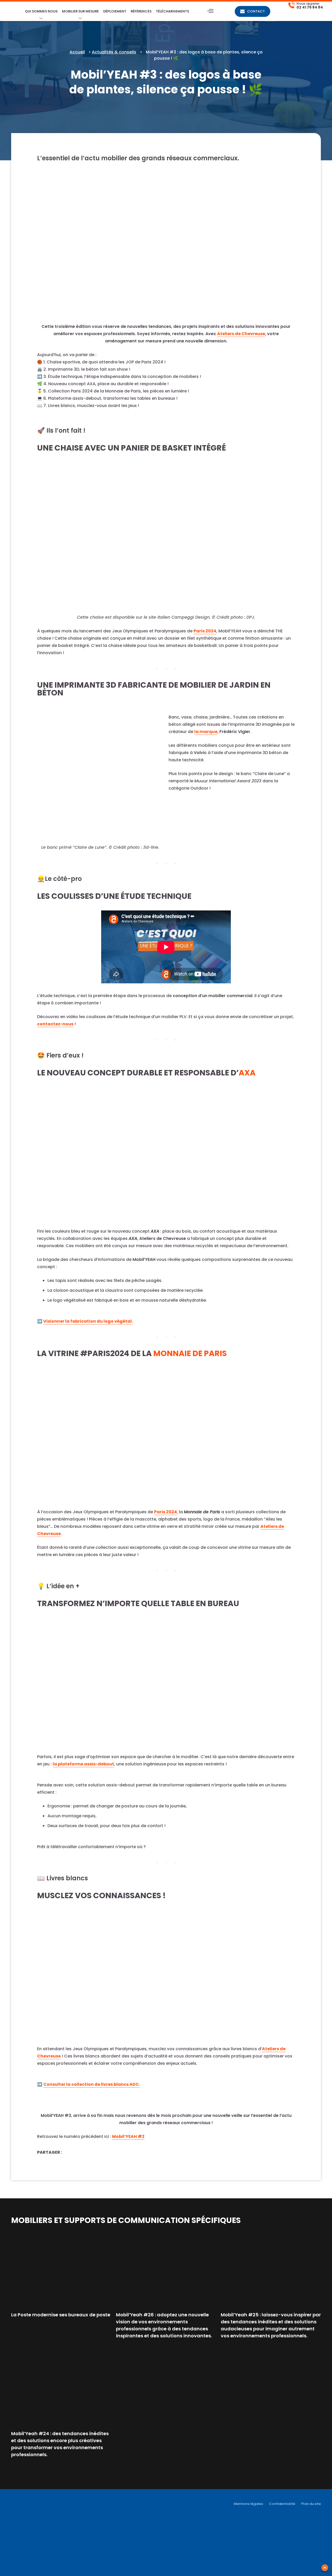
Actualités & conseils (114, 52)
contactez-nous (55, 1024)
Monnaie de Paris (190, 1353)
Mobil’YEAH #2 (128, 2136)
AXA (247, 1073)
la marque (206, 732)
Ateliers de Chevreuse (241, 334)
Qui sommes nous (41, 11)
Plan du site (311, 2504)
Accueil (77, 52)
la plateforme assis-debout (83, 1764)
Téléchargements (172, 11)
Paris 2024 (205, 631)
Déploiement (115, 11)
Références (141, 11)
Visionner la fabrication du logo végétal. (88, 1321)
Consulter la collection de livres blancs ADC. (92, 2084)
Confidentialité (282, 2504)
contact (256, 11)
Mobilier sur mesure (80, 11)
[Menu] (210, 11)
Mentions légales (248, 2504)
